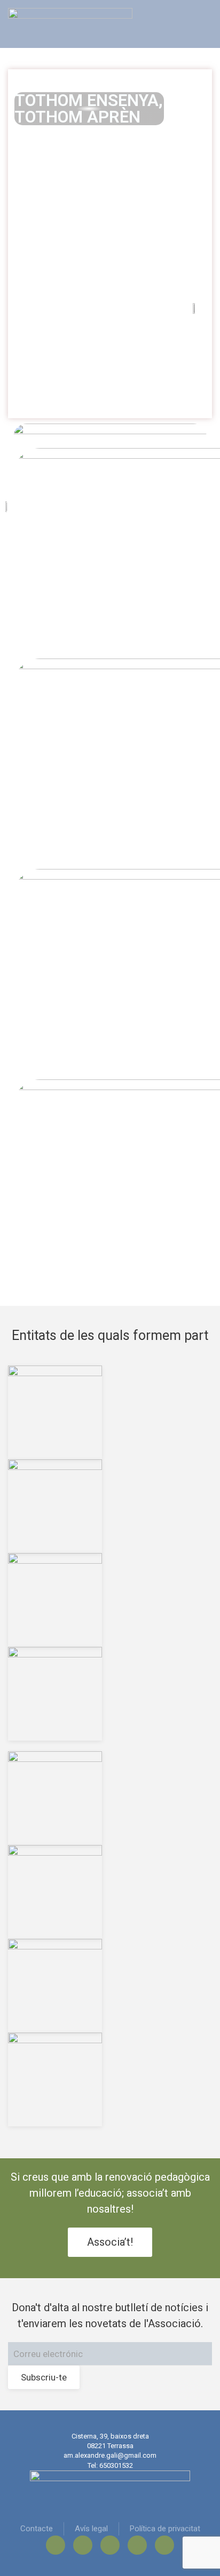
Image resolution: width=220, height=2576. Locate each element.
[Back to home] (70, 24)
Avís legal (91, 2529)
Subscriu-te (44, 2377)
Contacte (37, 2529)
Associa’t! (110, 2242)
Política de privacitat (165, 2529)
